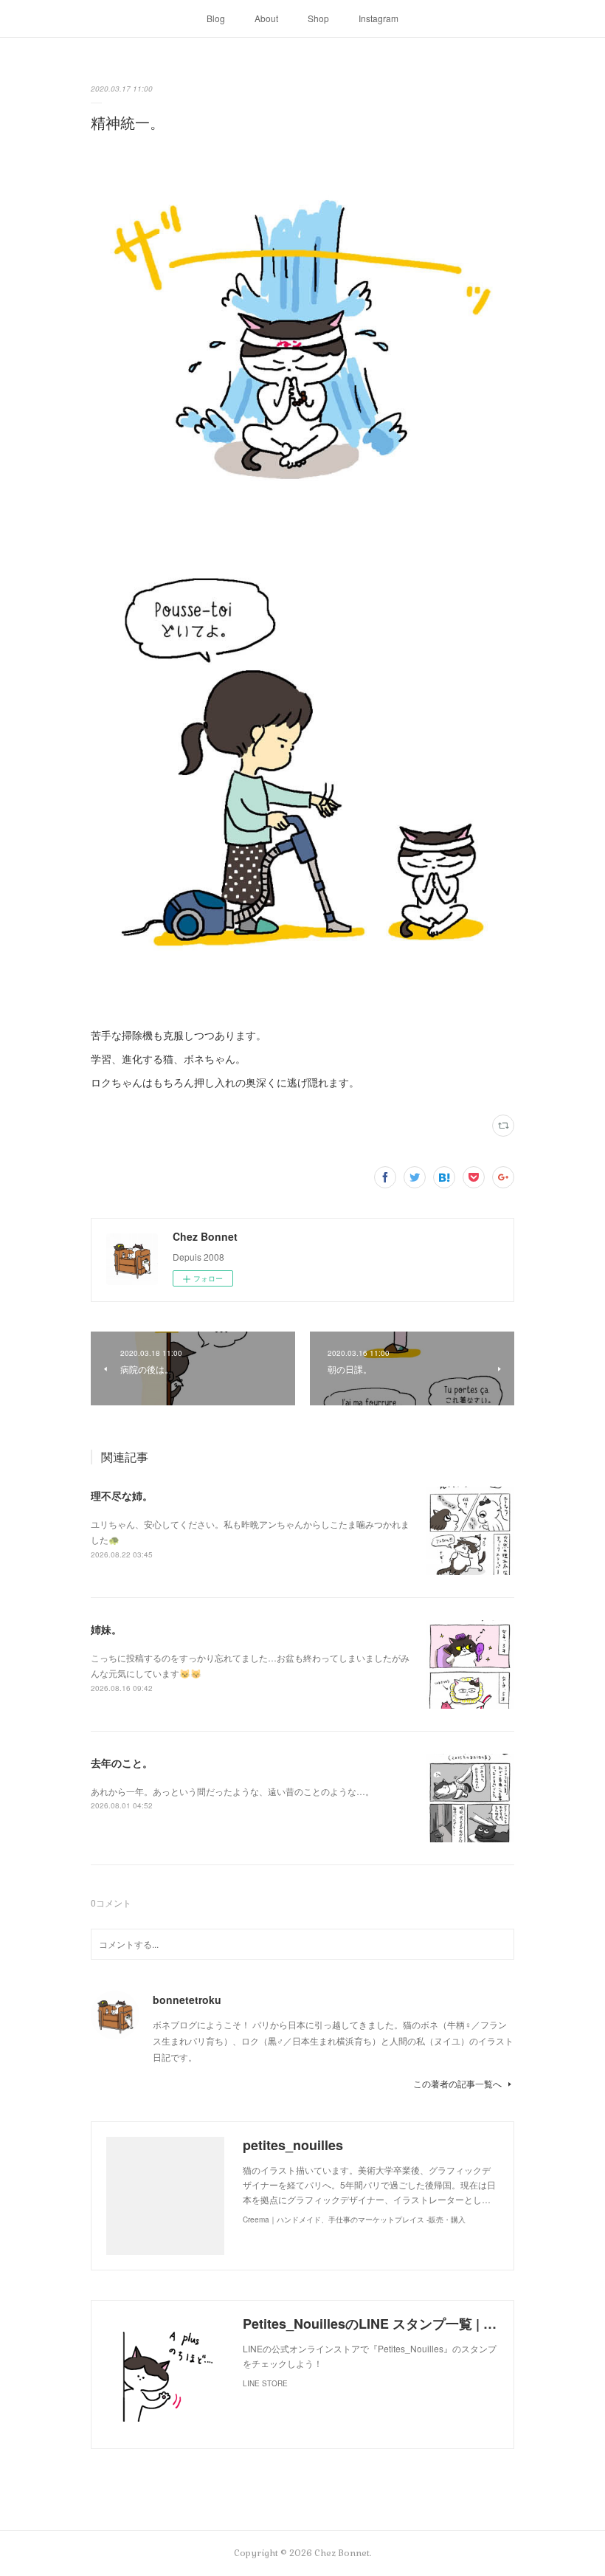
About (266, 18)
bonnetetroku (187, 2000)
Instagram (378, 18)
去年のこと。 (122, 1763)
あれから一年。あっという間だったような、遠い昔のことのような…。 (232, 1791)
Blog (216, 18)
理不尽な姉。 (122, 1495)
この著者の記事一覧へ (457, 2083)
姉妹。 (106, 1629)
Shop (318, 18)
